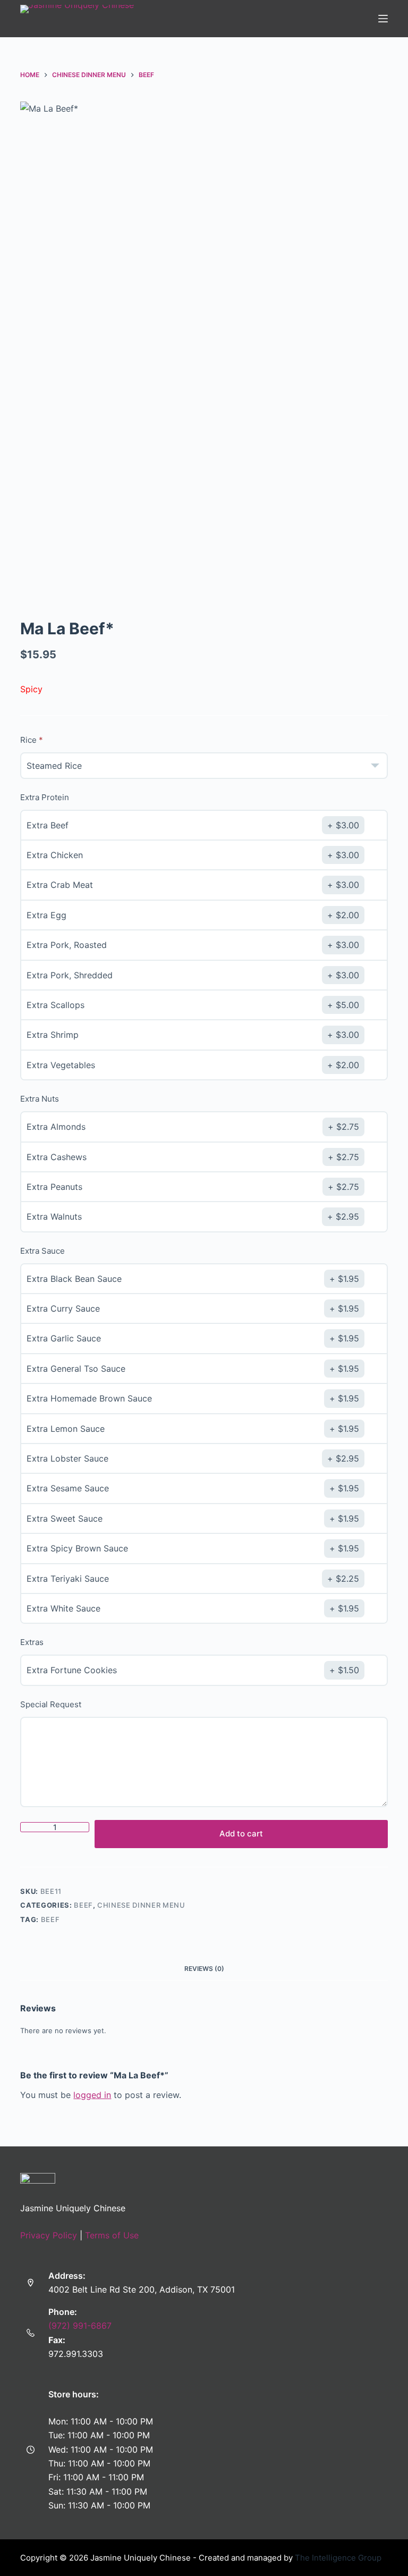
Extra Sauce (42, 1251)
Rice (28, 740)
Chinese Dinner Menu (141, 1905)
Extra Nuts (40, 1099)
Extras (32, 1642)
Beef (83, 1905)
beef (50, 1919)
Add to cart (241, 1834)
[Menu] (383, 19)
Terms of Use (112, 2235)
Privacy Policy (49, 2235)
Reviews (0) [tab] (204, 1969)
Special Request (51, 1704)
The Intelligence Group (338, 2558)
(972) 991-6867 (80, 2326)
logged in (92, 2095)
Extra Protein (45, 797)
